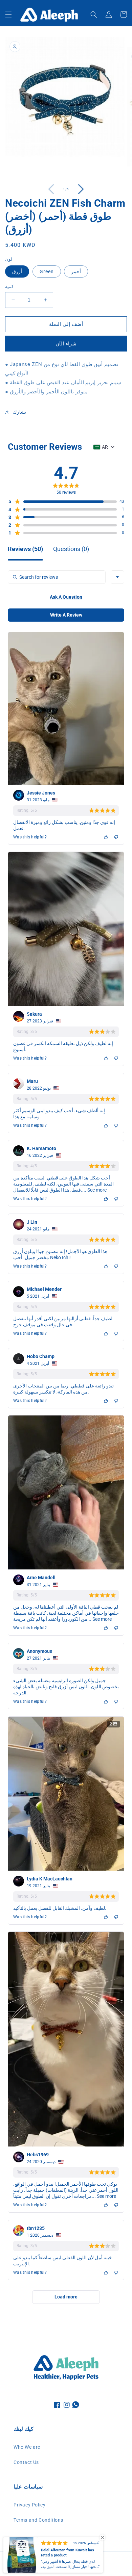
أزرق (17, 271)
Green (47, 271)
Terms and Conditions (38, 2520)
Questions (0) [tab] (71, 549)
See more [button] (96, 1190)
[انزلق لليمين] (81, 189)
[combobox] (117, 577)
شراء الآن (66, 344)
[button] (8, 15)
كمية (9, 287)
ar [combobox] (105, 447)
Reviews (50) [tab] (25, 549)
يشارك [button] (19, 412)
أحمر (76, 271)
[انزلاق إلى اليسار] (51, 189)
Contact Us (26, 2462)
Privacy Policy (29, 2505)
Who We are (27, 2447)
